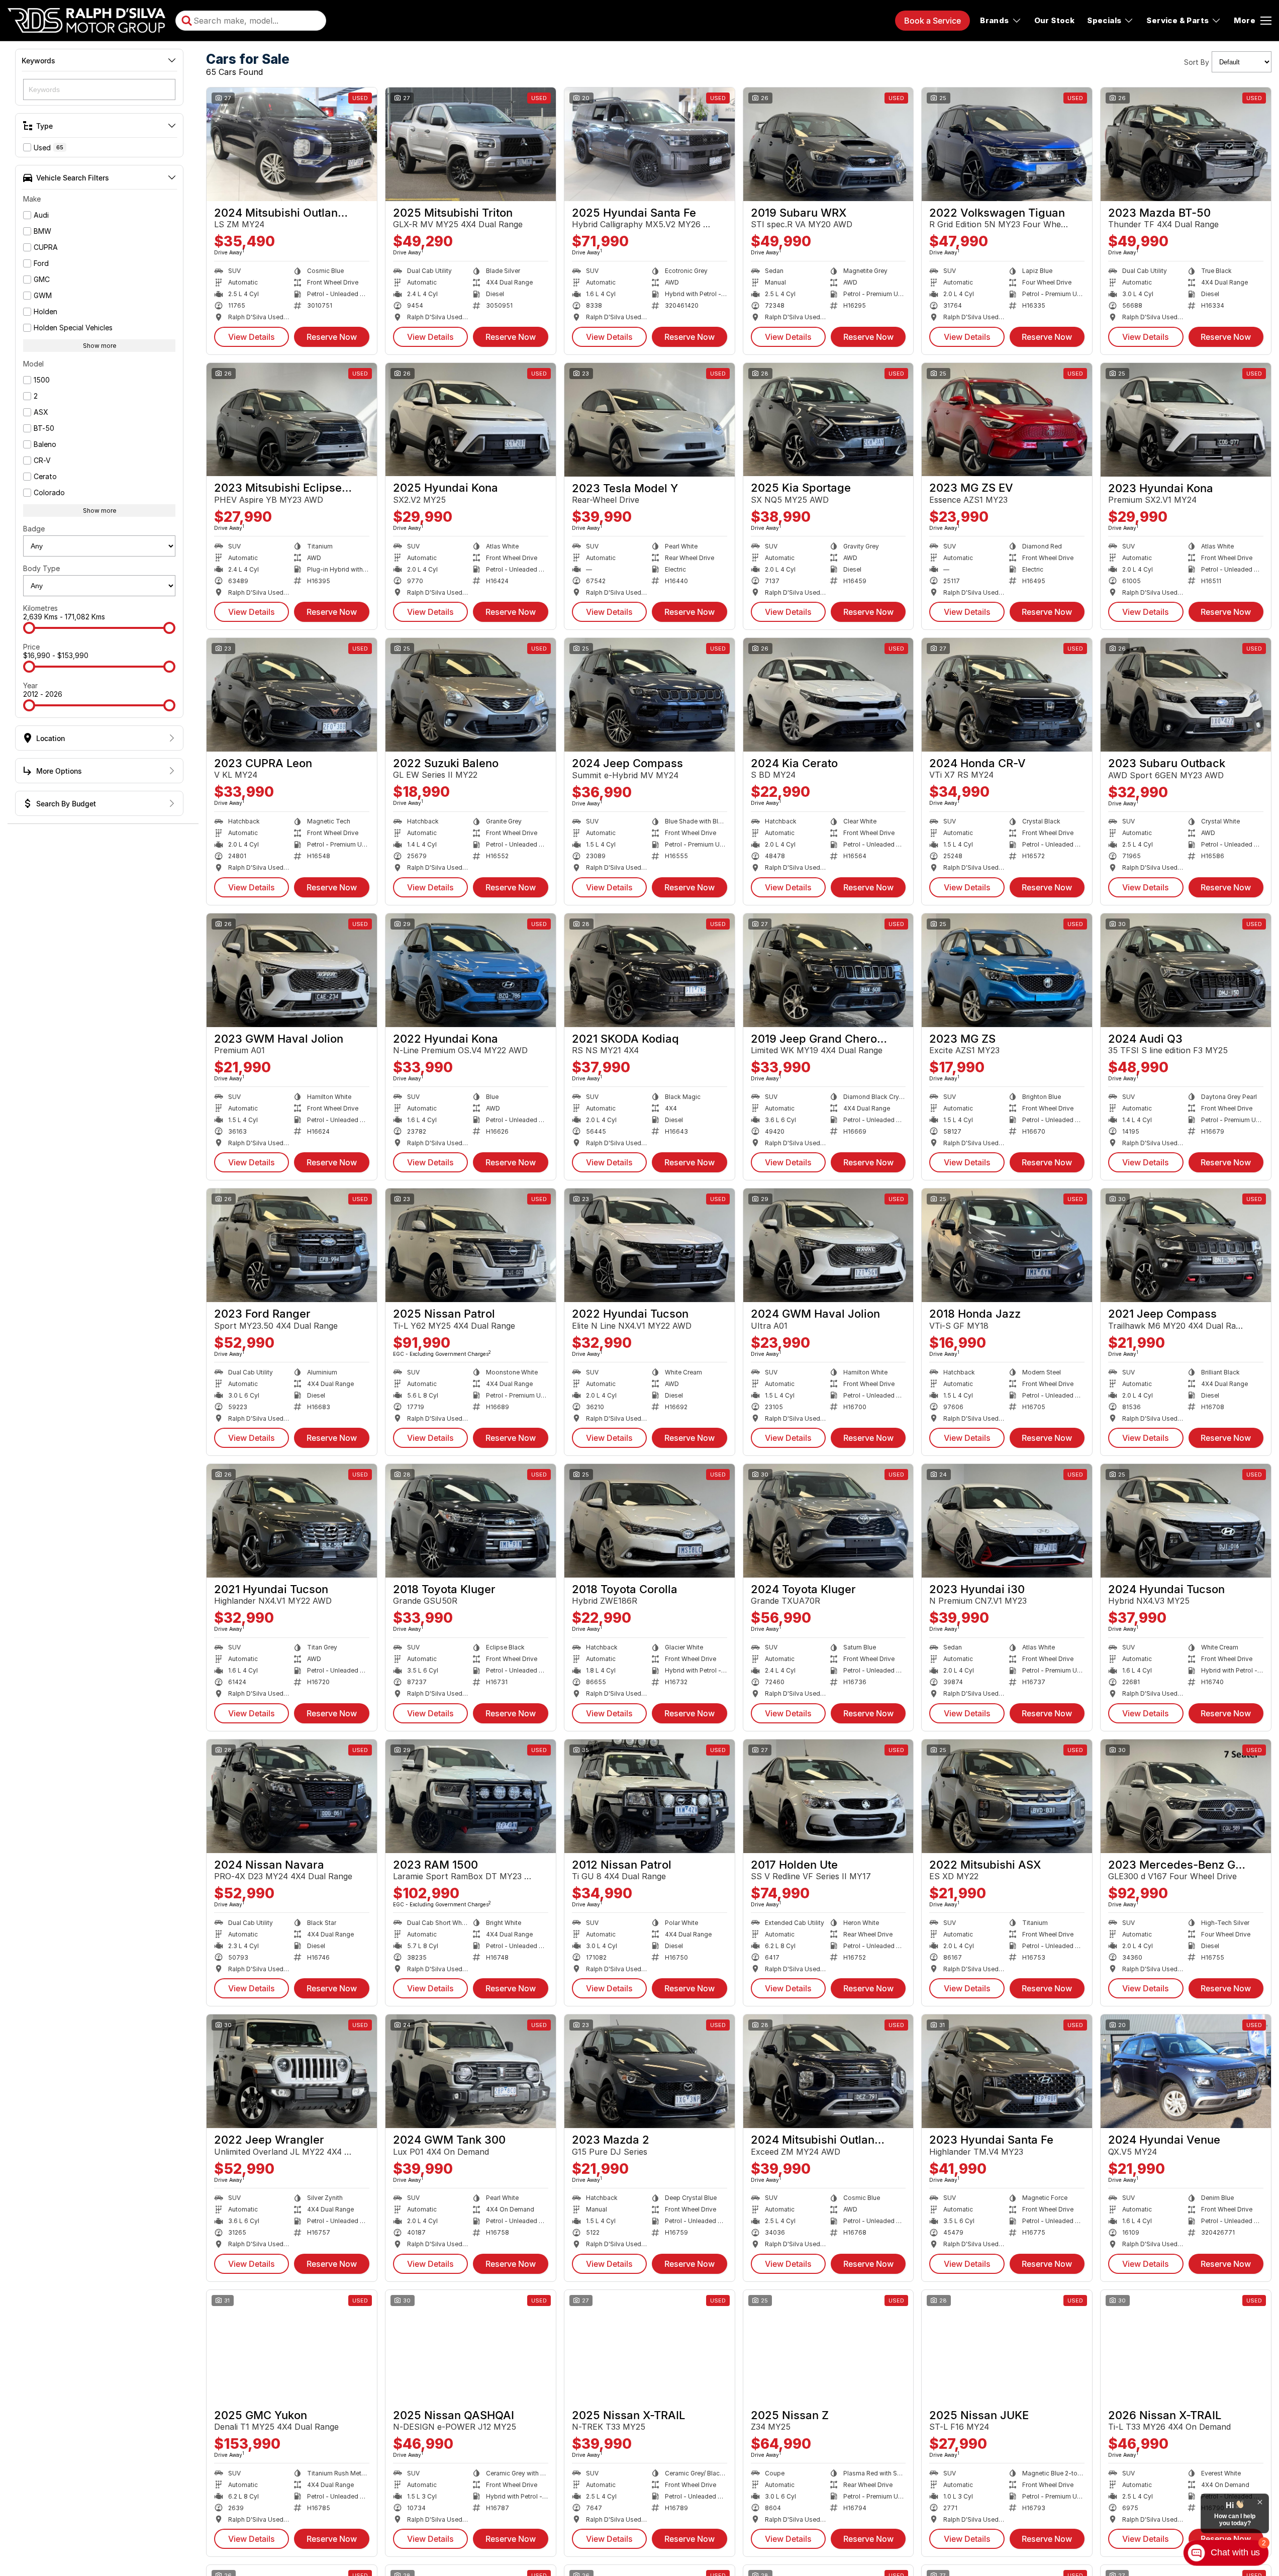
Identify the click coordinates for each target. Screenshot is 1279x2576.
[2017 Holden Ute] (828, 1796)
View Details (252, 337)
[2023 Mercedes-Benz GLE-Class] (1186, 1796)
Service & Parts (1177, 20)
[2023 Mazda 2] (650, 2071)
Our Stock (1055, 20)
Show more (100, 346)
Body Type (41, 568)
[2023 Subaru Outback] (1186, 695)
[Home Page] (86, 21)
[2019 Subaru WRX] (828, 144)
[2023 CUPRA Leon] (292, 695)
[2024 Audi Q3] (1186, 970)
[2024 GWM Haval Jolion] (828, 1245)
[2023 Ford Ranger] (292, 1245)
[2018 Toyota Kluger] (471, 1521)
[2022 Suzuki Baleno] (471, 695)
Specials (1104, 20)
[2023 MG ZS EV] (1007, 420)
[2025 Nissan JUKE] (1007, 2347)
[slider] (29, 628)
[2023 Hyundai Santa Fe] (1007, 2071)
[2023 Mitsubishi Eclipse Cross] (292, 420)
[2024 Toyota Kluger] (828, 1521)
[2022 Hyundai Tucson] (650, 1245)
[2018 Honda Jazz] (1007, 1245)
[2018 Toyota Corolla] (650, 1521)
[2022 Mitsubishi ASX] (1007, 1796)
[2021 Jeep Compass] (1186, 1245)
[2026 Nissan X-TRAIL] (1186, 2347)
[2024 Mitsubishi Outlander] (292, 144)
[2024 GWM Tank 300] (471, 2071)
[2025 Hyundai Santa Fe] (650, 144)
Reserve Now (332, 337)
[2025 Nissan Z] (828, 2347)
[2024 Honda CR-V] (1007, 695)
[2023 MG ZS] (1007, 970)
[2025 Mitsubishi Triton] (471, 144)
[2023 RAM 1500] (471, 1796)
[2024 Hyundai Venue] (1186, 2071)
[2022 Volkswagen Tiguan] (1007, 144)
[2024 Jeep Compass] (650, 695)
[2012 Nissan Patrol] (650, 1796)
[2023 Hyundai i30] (1007, 1521)
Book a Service (932, 21)
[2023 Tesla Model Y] (650, 420)
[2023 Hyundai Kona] (1186, 420)
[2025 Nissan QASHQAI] (471, 2347)
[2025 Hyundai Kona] (471, 420)
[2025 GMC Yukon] (292, 2347)
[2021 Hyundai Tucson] (292, 1521)
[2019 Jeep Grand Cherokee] (828, 970)
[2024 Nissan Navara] (292, 1796)
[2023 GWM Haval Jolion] (292, 970)
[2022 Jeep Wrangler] (292, 2071)
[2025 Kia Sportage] (828, 420)
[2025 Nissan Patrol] (471, 1245)
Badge (34, 529)
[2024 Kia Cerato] (828, 695)
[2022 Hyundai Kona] (471, 970)
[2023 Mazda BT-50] (1186, 144)
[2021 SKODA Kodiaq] (650, 970)
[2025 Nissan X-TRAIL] (650, 2347)
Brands (994, 20)
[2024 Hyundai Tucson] (1186, 1521)
